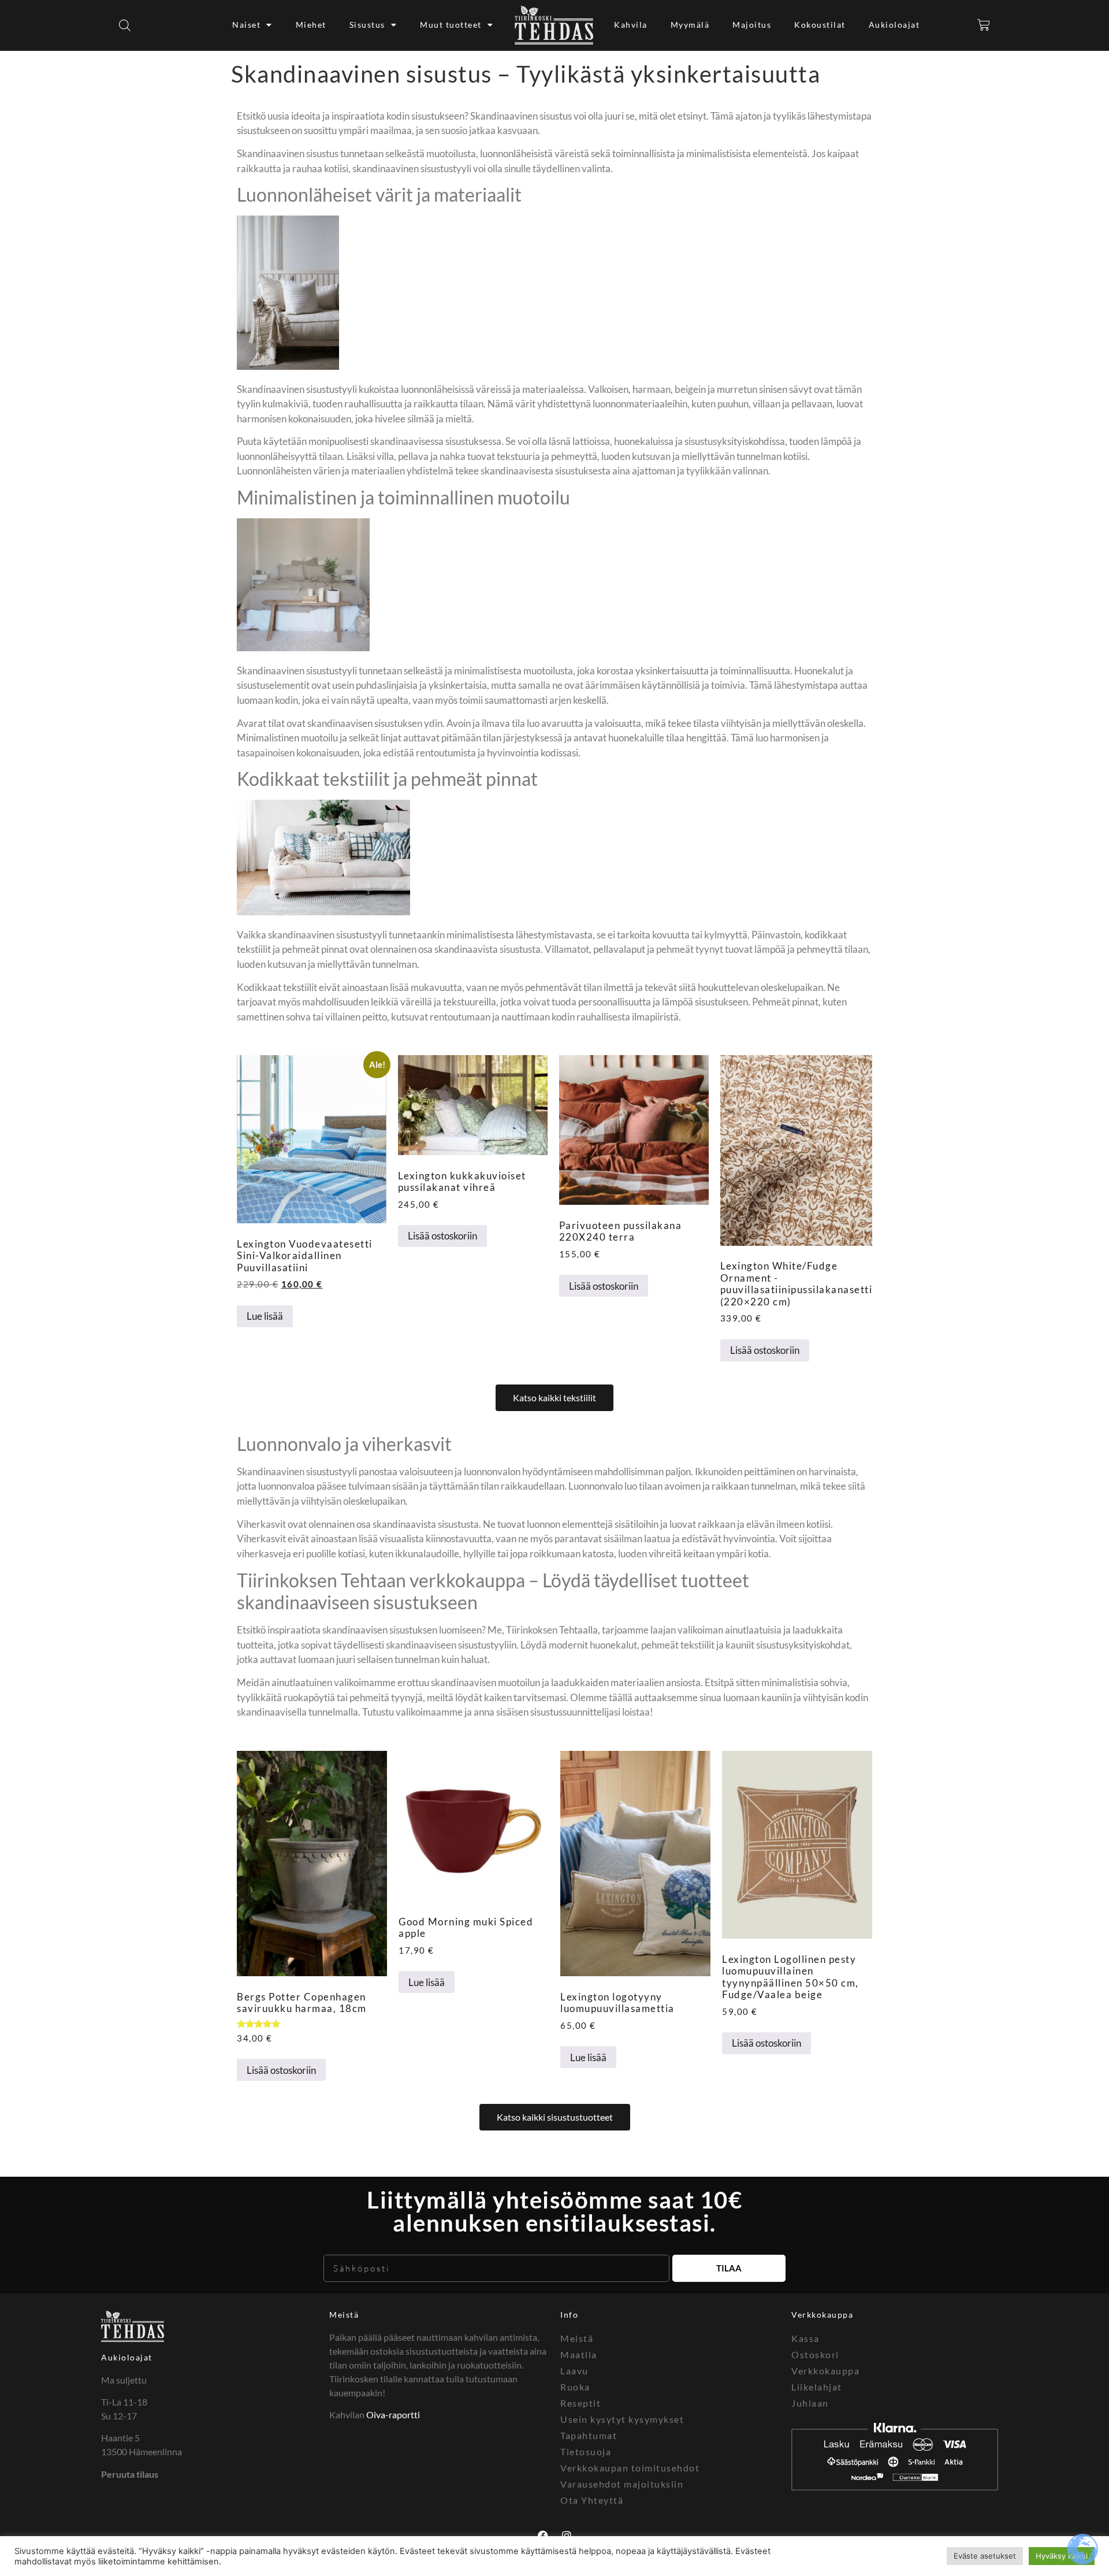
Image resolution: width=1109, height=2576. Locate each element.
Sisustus (367, 25)
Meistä (344, 2315)
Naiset (246, 25)
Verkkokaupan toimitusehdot (630, 2468)
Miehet (311, 25)
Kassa (805, 2338)
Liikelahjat (817, 2387)
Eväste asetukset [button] (985, 2556)
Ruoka (575, 2387)
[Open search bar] (125, 25)
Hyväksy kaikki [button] (1062, 2556)
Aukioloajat (894, 25)
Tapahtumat (589, 2435)
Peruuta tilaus (130, 2474)
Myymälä (690, 25)
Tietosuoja (586, 2451)
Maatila (579, 2354)
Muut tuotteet (451, 25)
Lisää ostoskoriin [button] (442, 1236)
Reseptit (580, 2403)
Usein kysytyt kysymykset (622, 2419)
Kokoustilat (820, 25)
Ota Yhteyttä (592, 2500)
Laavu (574, 2371)
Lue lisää (265, 1316)
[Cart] (984, 25)
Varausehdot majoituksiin (622, 2484)
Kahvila (631, 25)
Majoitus (752, 25)
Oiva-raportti (393, 2414)
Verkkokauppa (825, 2371)
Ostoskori (815, 2354)
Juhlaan (810, 2403)
